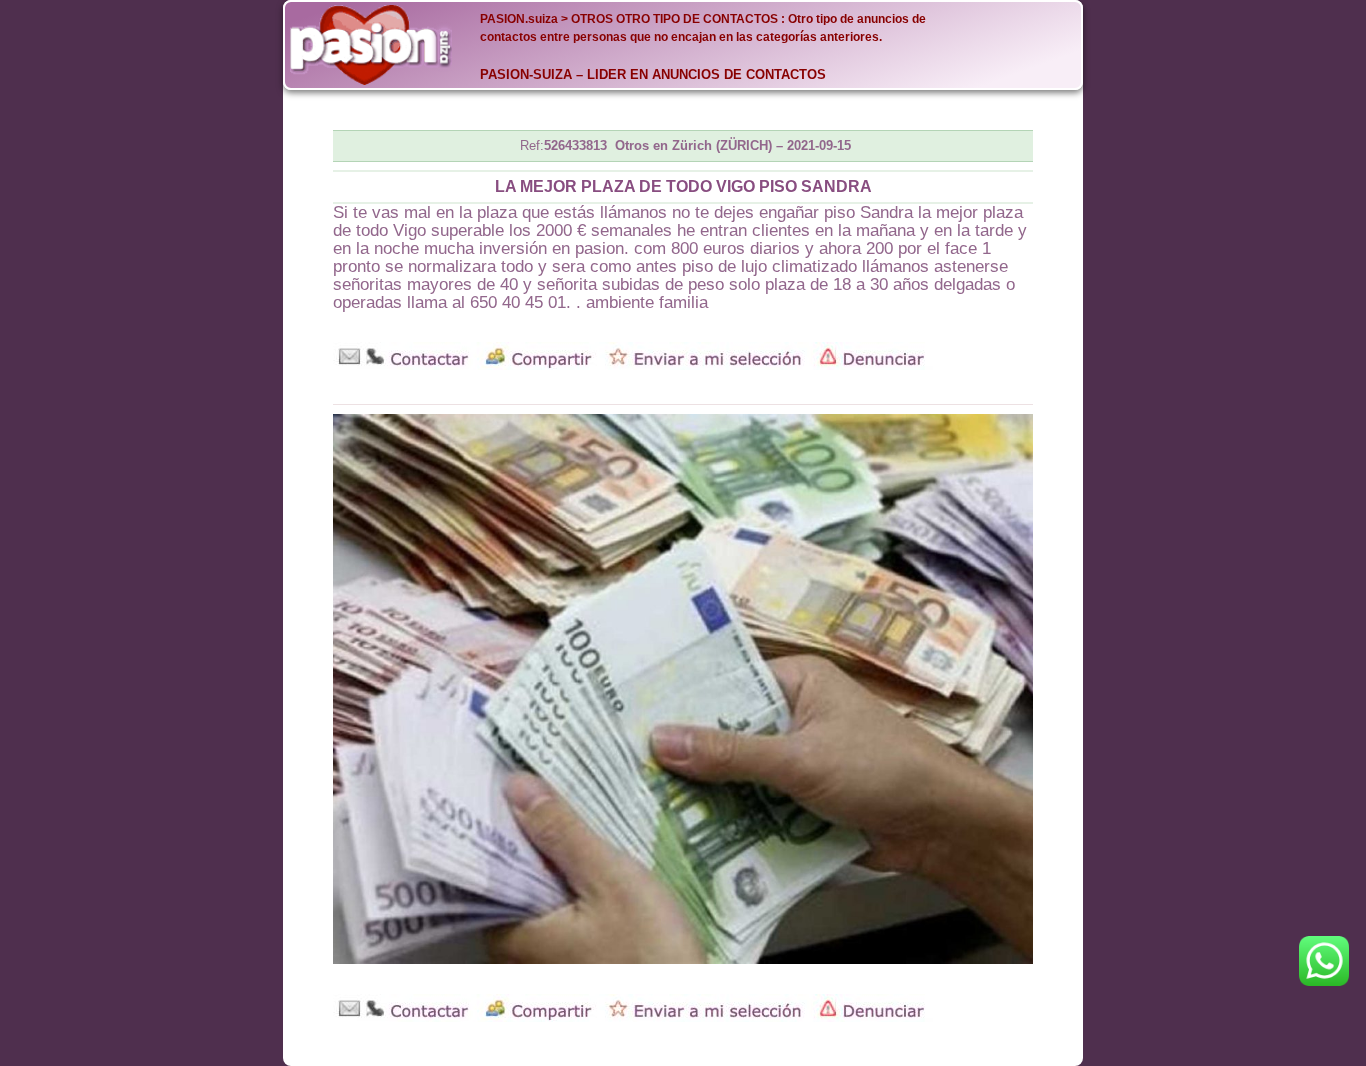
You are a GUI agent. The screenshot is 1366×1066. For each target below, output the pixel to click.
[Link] (371, 45)
